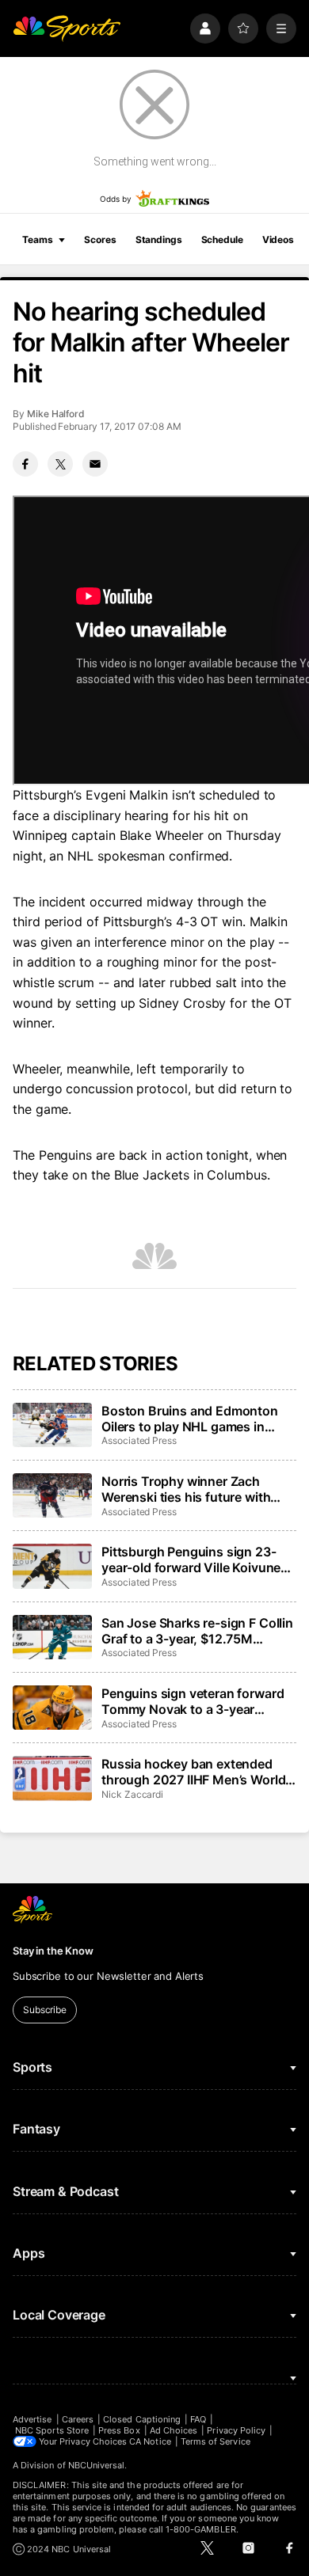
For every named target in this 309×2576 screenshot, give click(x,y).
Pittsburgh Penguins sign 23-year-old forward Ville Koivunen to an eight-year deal (195, 1560)
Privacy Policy (236, 2430)
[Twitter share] (60, 464)
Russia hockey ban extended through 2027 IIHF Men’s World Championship (193, 1772)
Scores (100, 239)
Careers (78, 2419)
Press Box (119, 2430)
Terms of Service (216, 2441)
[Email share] (95, 464)
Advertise (32, 2419)
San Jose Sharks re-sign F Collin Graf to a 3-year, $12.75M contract (197, 1631)
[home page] (67, 28)
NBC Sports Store (52, 2430)
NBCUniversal (97, 2465)
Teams (37, 239)
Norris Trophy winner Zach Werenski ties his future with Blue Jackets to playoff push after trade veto (187, 1489)
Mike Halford (56, 414)
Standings (159, 239)
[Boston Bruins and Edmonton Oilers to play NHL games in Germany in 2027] (52, 1425)
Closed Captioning (142, 2419)
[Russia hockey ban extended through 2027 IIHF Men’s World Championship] (52, 1778)
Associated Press (139, 1440)
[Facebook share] (25, 464)
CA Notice (150, 2441)
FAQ (198, 2419)
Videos (278, 239)
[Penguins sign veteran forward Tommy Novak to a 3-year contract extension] (52, 1708)
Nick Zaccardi (132, 1794)
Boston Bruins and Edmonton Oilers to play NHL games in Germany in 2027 (190, 1419)
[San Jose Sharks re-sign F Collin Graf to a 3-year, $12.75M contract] (52, 1637)
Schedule (222, 239)
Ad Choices (174, 2430)
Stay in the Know (53, 1951)
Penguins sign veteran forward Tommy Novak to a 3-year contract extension (193, 1701)
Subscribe (45, 2010)
